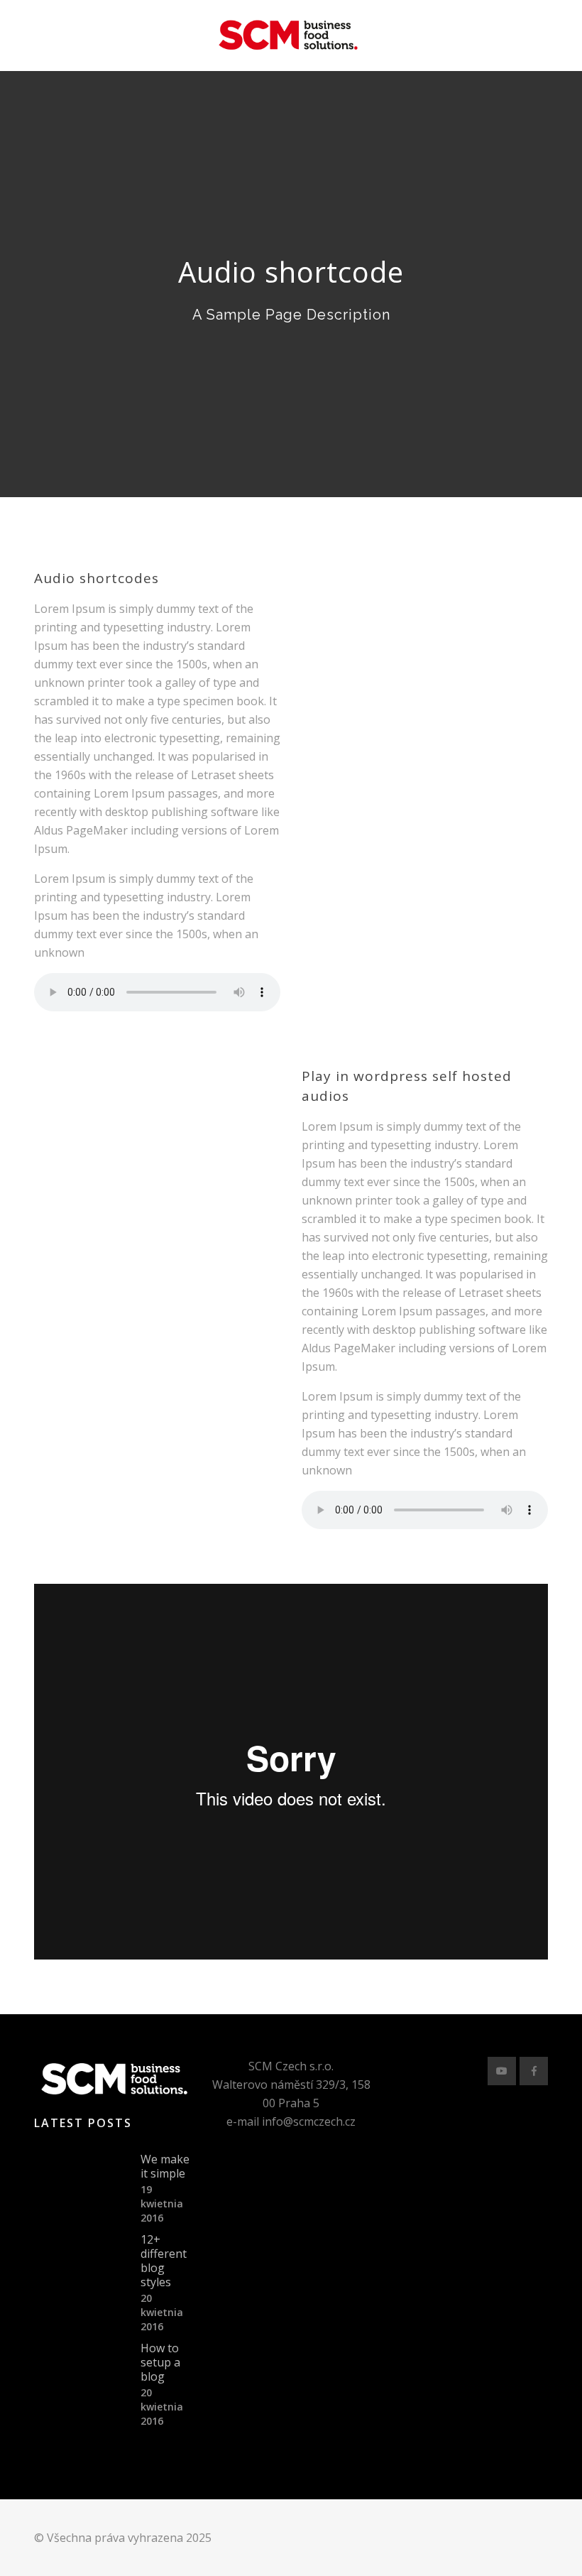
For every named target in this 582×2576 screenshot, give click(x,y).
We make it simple (165, 2166)
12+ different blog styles (164, 2261)
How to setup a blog (160, 2362)
